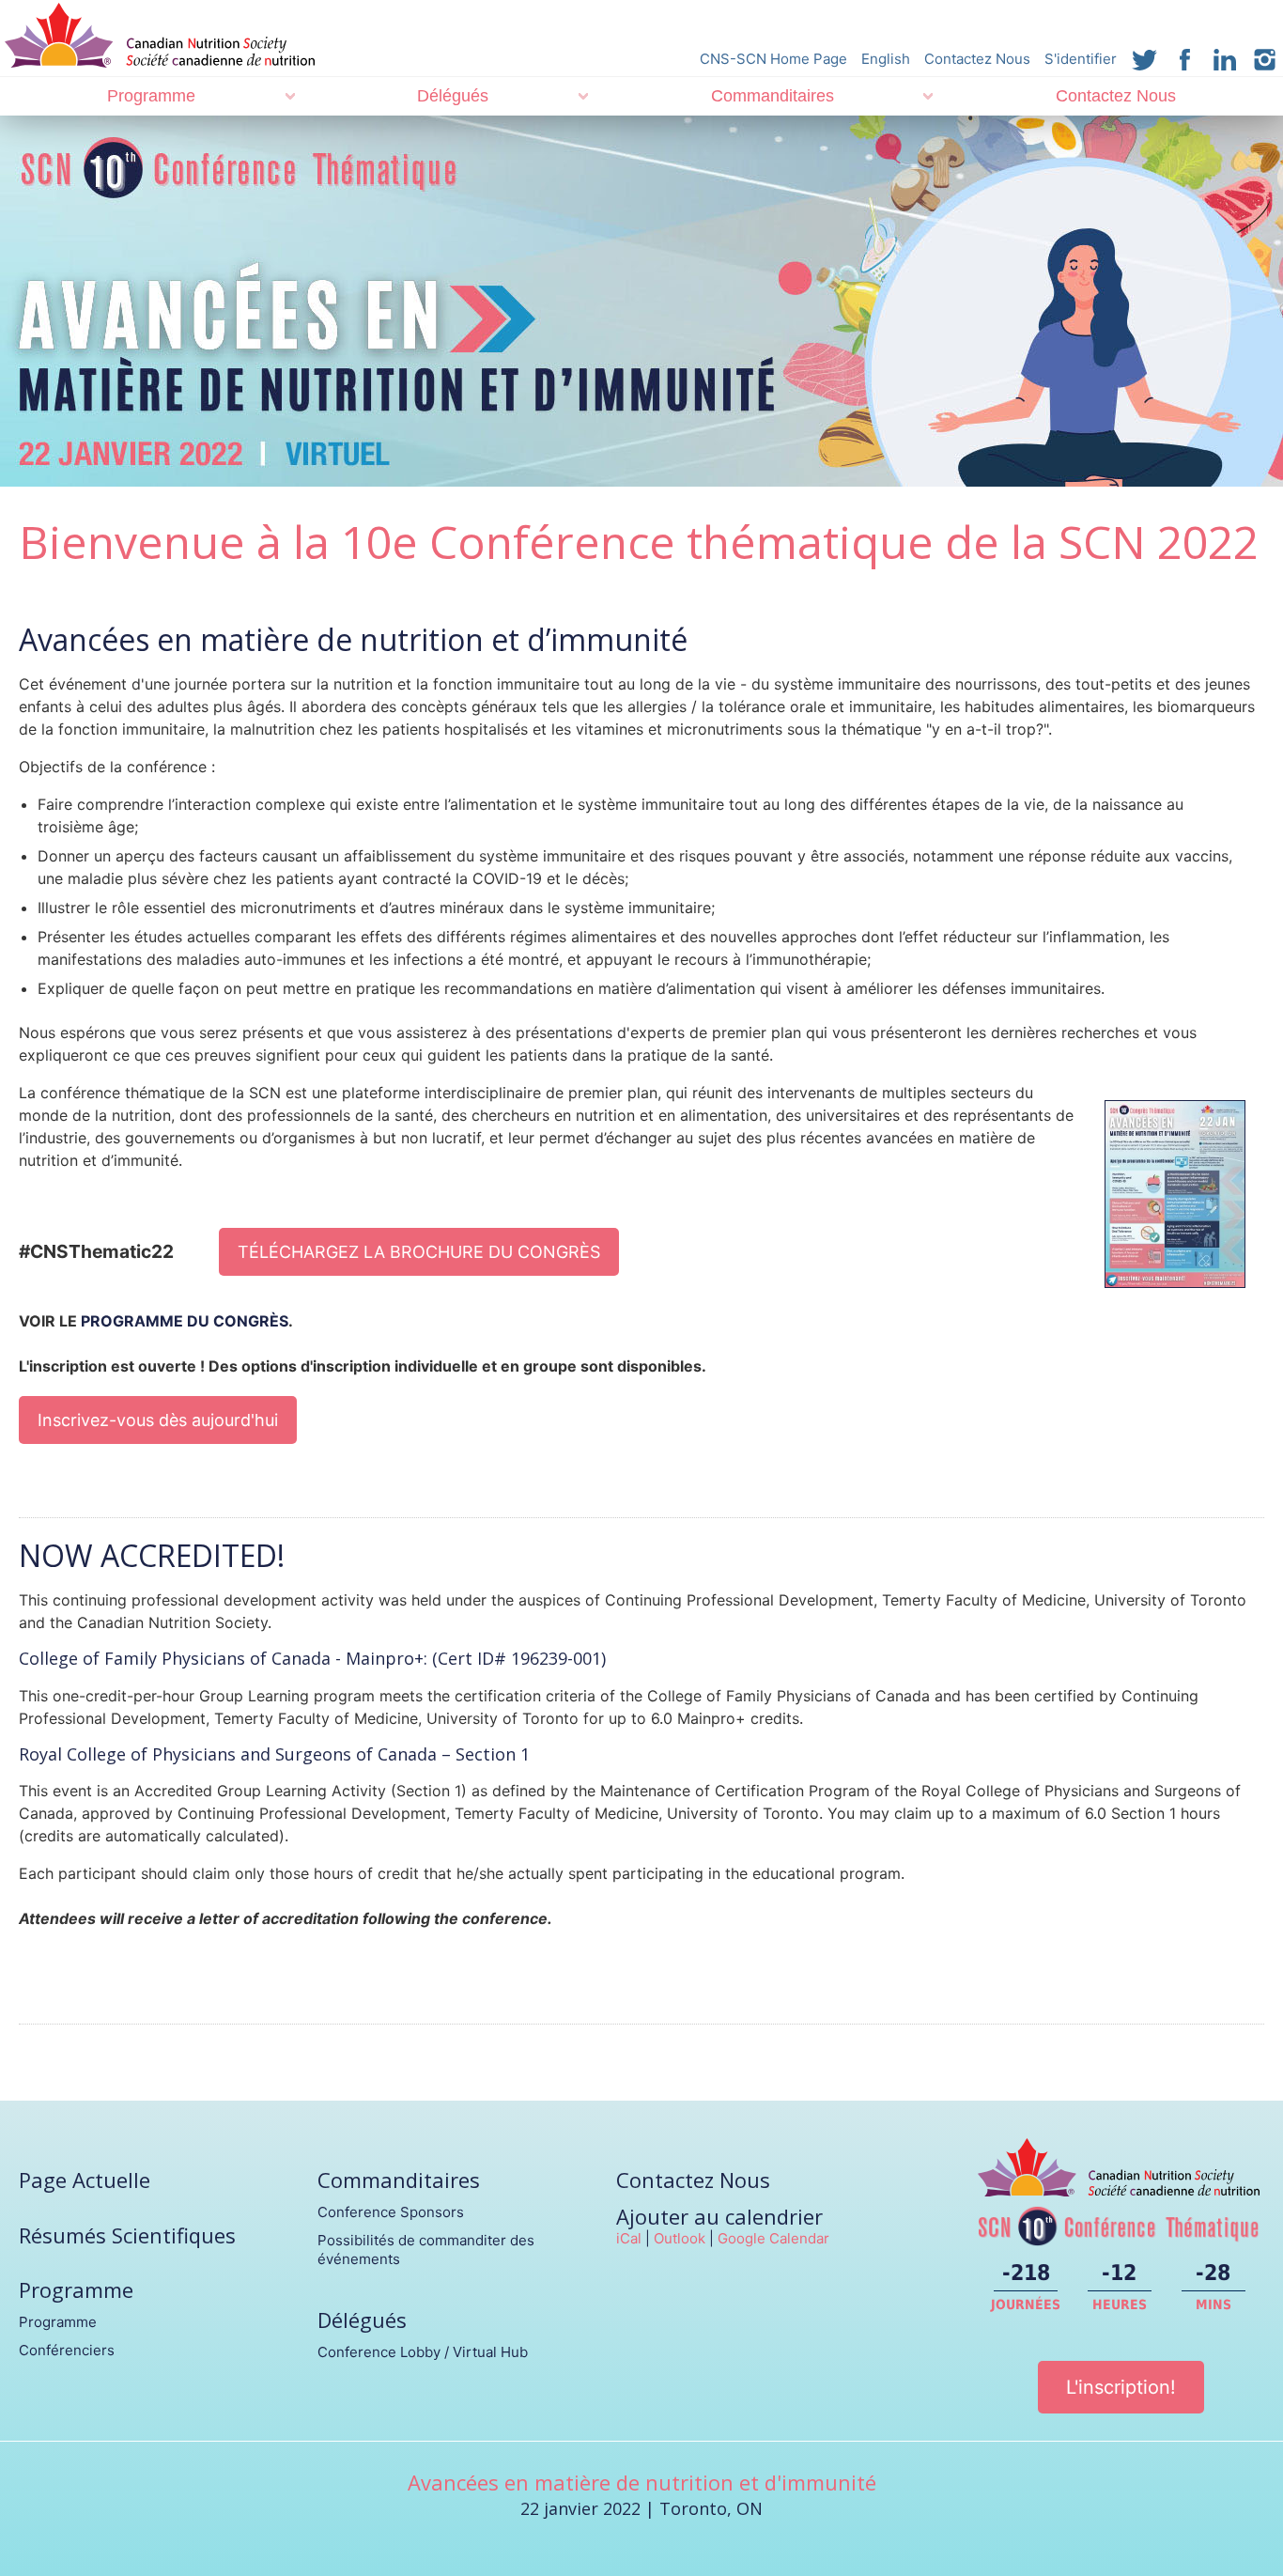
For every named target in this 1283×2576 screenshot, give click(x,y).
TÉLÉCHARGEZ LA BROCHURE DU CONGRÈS (419, 1252)
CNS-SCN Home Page (773, 59)
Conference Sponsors (391, 2212)
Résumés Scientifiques (127, 2235)
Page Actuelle (85, 2180)
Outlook (680, 2238)
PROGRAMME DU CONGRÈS (185, 1321)
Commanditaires (773, 96)
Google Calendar (773, 2238)
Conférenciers (67, 2350)
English (886, 59)
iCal (629, 2238)
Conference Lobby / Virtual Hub (423, 2352)
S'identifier (1081, 59)
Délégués (453, 96)
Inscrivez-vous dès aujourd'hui (158, 1420)
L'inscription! (1121, 2387)
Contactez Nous (977, 59)
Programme (151, 96)
